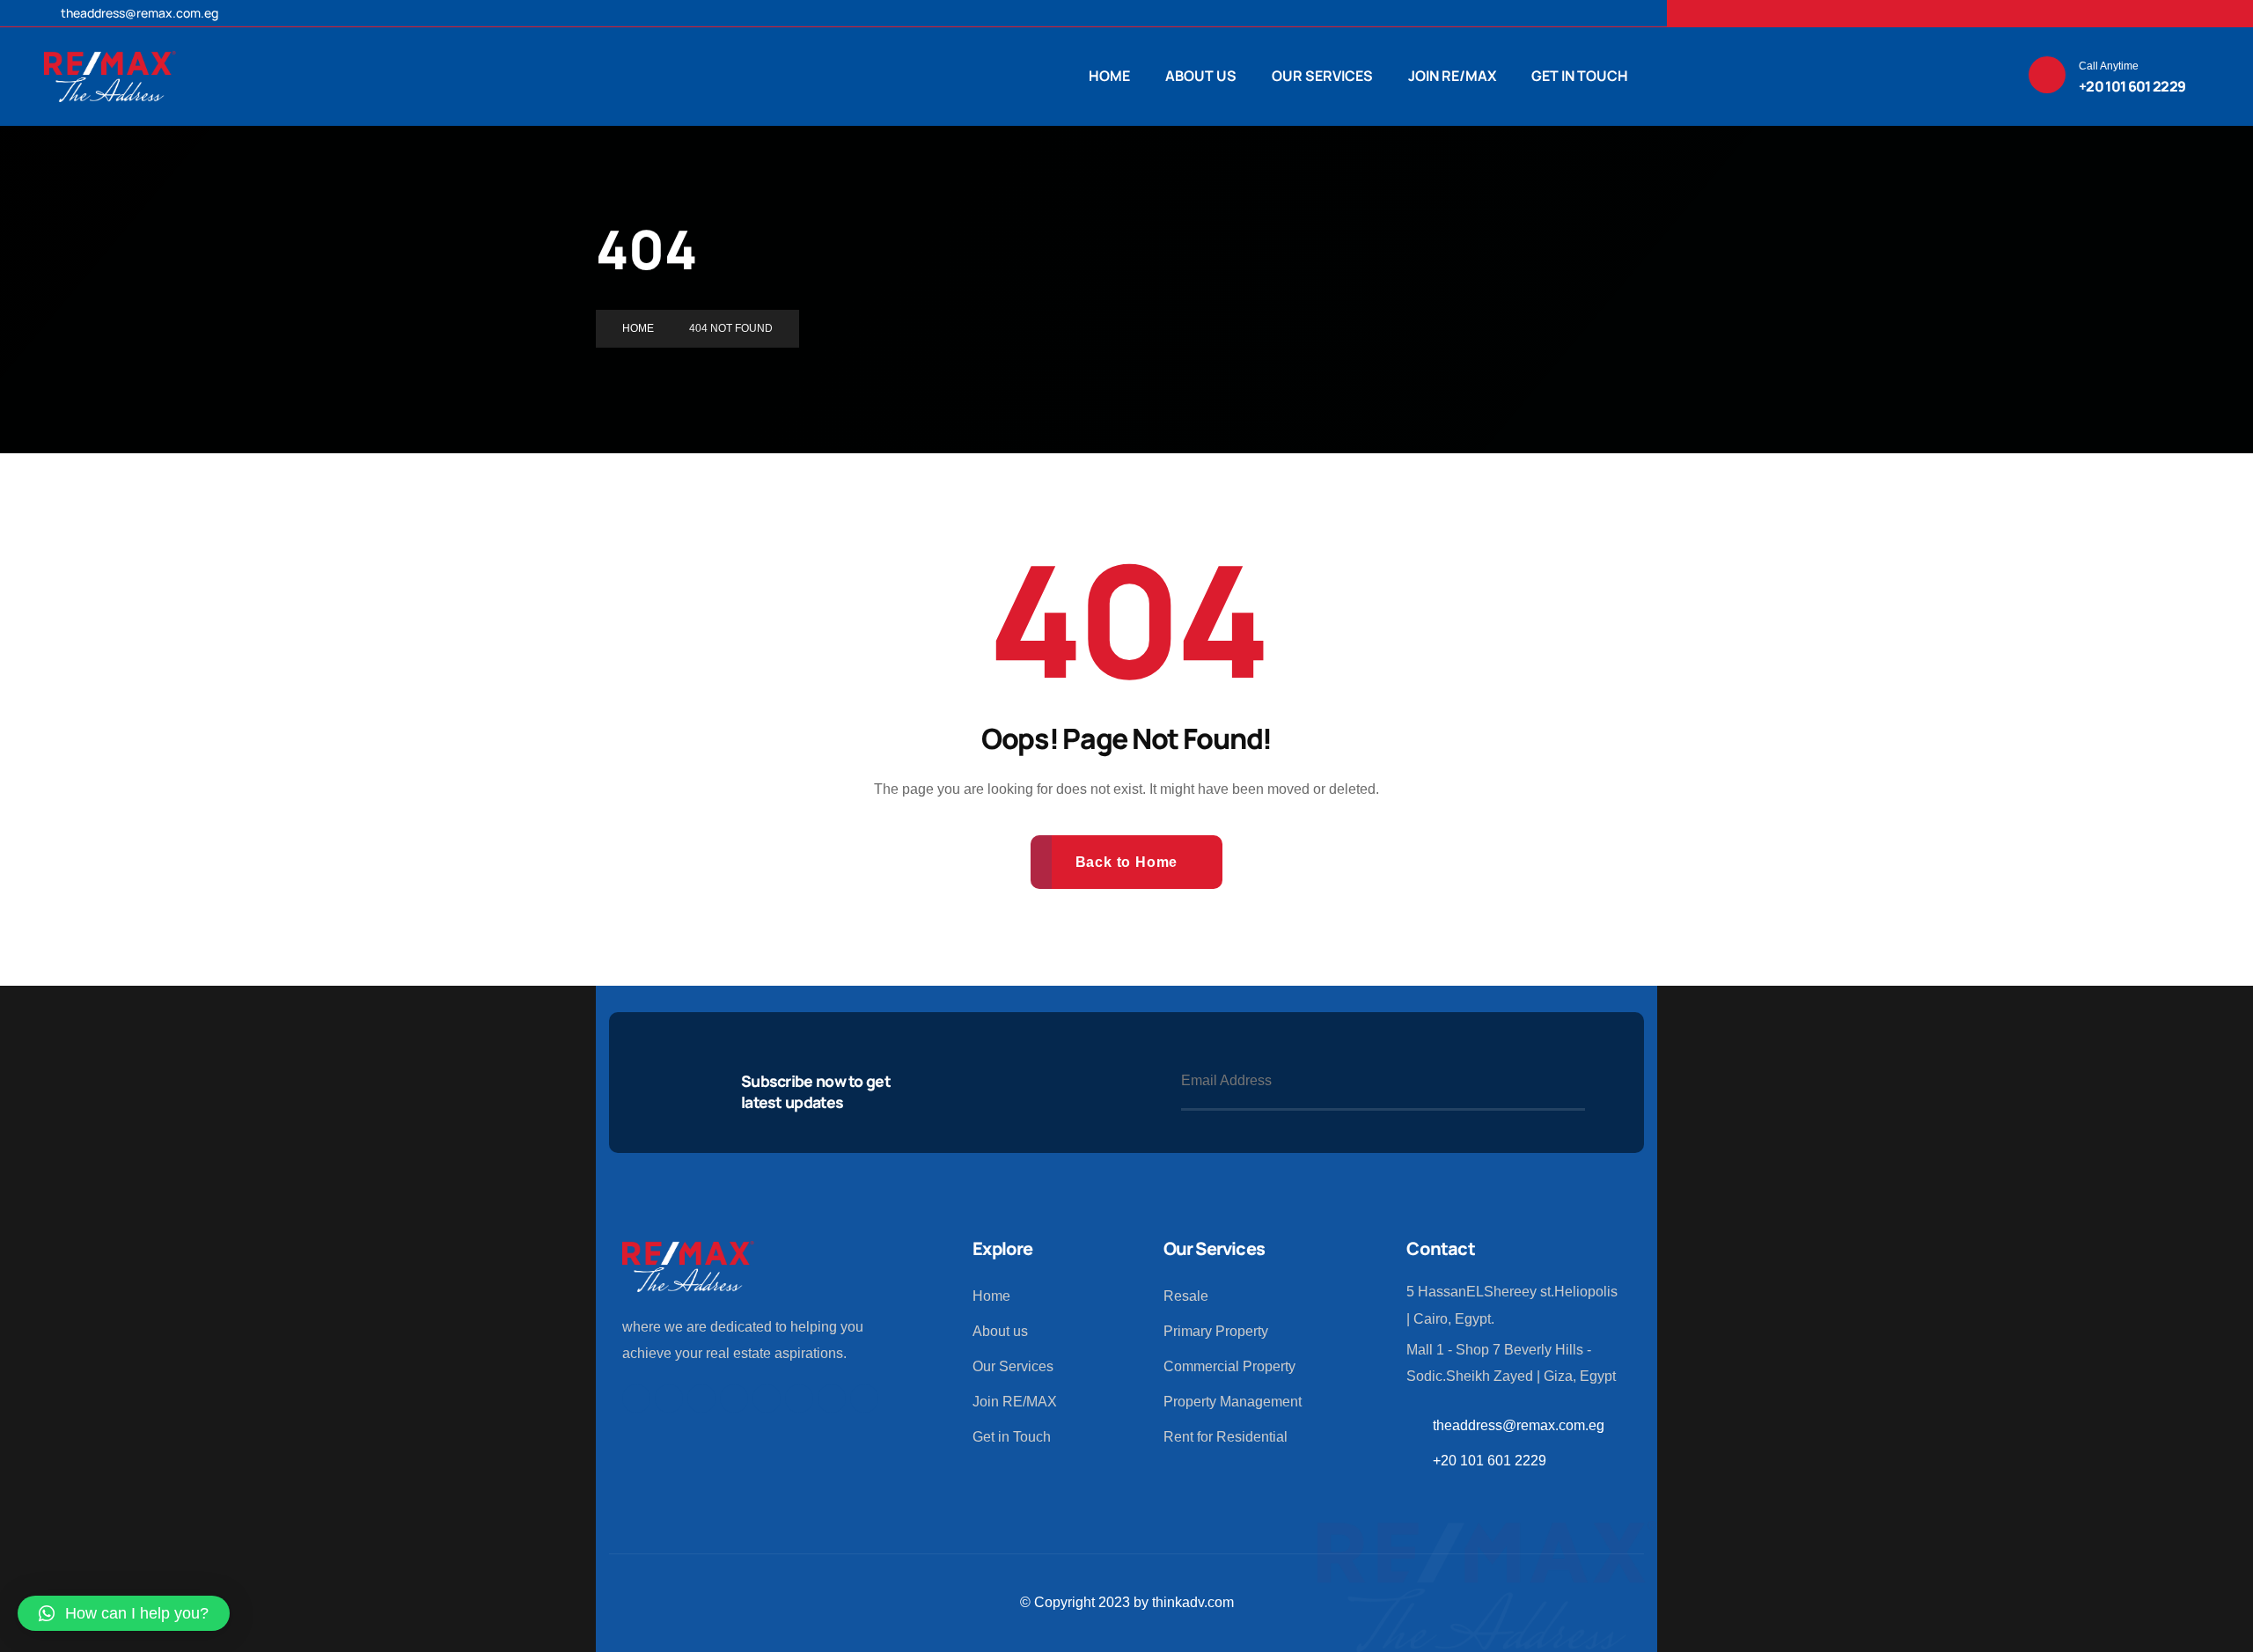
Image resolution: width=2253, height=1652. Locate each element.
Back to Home (1127, 862)
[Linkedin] (1923, 13)
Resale (1186, 1296)
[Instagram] (1960, 13)
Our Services (1013, 1366)
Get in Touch (1012, 1437)
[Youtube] (701, 1399)
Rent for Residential (1226, 1437)
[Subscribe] (1569, 1082)
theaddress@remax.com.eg (138, 13)
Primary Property (1216, 1331)
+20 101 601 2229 (1490, 1461)
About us (1000, 1331)
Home (991, 1296)
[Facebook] (1886, 13)
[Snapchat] (2034, 13)
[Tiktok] (1997, 13)
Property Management (1233, 1402)
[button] (124, 1613)
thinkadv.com (1193, 1602)
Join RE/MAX (1015, 1402)
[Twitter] (1849, 13)
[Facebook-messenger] (2071, 13)
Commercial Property (1229, 1366)
